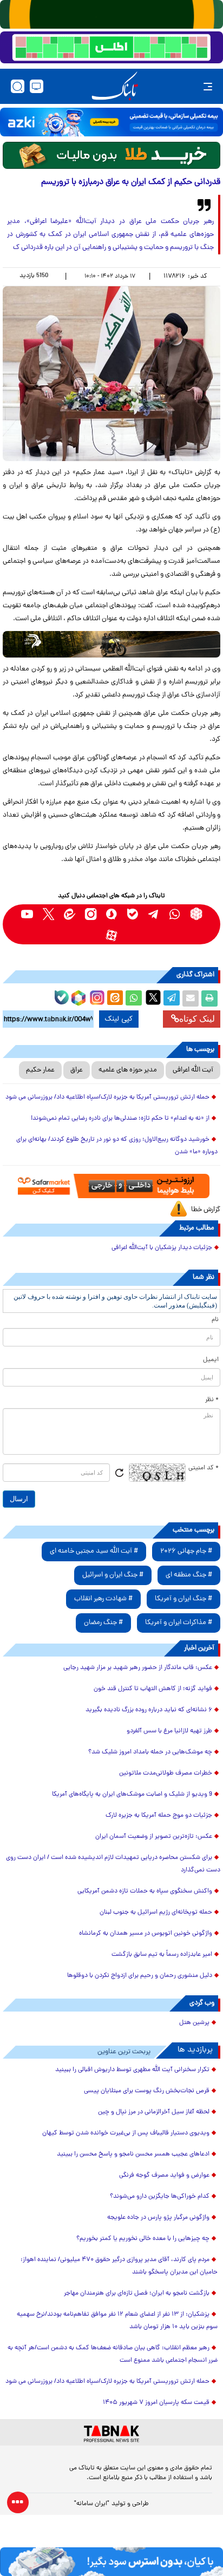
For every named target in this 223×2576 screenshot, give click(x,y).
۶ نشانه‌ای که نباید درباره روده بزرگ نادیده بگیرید (149, 1710)
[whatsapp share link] (134, 998)
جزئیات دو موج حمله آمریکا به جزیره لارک (159, 1816)
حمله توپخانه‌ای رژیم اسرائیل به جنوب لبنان (156, 1913)
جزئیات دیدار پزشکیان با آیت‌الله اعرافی (162, 1248)
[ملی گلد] (111, 14)
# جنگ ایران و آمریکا (183, 1599)
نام (215, 1320)
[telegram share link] (172, 998)
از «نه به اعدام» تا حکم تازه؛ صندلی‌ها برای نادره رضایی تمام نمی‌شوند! (120, 1119)
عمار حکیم (40, 1070)
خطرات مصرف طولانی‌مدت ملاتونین (166, 1773)
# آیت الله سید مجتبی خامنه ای (94, 1551)
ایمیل (211, 1360)
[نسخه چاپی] (209, 998)
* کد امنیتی (204, 1468)
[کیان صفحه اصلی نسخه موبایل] (111, 2562)
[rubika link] (196, 914)
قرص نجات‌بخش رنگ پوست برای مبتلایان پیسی (147, 2091)
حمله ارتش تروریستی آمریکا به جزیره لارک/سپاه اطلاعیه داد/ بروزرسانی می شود (107, 1098)
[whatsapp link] (175, 914)
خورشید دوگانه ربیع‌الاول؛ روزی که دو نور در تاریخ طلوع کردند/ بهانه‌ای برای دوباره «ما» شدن (117, 1146)
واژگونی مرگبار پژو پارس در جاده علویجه (158, 2218)
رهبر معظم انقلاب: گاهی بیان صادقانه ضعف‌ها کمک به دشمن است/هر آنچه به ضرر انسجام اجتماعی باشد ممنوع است (113, 2354)
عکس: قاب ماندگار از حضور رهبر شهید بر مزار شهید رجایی (138, 1668)
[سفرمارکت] (111, 1186)
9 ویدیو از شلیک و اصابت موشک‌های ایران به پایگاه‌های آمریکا (132, 1795)
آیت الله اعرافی (193, 1070)
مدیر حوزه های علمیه (128, 1070)
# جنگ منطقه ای (189, 1575)
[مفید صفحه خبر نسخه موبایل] (111, 48)
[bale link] (133, 914)
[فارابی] (111, 155)
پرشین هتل (194, 2023)
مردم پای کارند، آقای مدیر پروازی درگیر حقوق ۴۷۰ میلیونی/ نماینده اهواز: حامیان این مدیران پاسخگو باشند (119, 2266)
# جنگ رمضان (103, 1623)
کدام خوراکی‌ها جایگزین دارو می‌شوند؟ (160, 2197)
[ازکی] (111, 122)
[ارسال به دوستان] (191, 998)
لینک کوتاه (197, 1019)
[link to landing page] (115, 86)
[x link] (48, 914)
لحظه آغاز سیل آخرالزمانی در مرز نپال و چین (154, 2112)
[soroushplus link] (112, 914)
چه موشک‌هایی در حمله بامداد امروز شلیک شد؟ (150, 1752)
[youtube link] (27, 914)
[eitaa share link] (115, 998)
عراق (77, 1070)
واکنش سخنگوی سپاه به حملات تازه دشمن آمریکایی (145, 1891)
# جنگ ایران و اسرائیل (113, 1575)
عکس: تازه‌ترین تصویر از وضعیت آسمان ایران (154, 1837)
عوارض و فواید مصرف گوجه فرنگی (164, 2176)
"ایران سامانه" (92, 2504)
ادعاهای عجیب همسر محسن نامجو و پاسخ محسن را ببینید (133, 2154)
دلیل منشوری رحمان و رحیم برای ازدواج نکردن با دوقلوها (140, 1976)
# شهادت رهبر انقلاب (103, 1599)
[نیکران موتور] (111, 645)
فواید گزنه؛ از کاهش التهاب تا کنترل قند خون (153, 1689)
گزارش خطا (206, 1210)
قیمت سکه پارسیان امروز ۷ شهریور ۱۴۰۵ (156, 2403)
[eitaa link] (70, 914)
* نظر (212, 1400)
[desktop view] (37, 86)
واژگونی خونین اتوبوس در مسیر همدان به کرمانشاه (146, 1934)
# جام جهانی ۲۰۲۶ (186, 1551)
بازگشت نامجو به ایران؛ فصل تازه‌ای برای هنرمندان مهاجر (137, 2294)
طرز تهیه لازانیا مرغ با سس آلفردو (169, 1731)
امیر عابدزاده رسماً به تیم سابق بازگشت (162, 1955)
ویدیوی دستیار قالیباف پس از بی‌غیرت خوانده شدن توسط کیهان (126, 2133)
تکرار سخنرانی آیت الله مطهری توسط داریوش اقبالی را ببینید (132, 2070)
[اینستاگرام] (96, 996)
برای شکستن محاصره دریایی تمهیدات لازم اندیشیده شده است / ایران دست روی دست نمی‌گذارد (113, 1864)
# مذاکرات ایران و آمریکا (179, 1623)
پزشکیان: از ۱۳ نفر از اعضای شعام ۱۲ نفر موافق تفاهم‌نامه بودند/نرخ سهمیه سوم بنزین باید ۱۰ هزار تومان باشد (117, 2321)
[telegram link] (154, 914)
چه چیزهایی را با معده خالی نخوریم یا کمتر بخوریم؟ (143, 2239)
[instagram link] (91, 914)
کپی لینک (119, 1019)
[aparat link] (112, 935)
